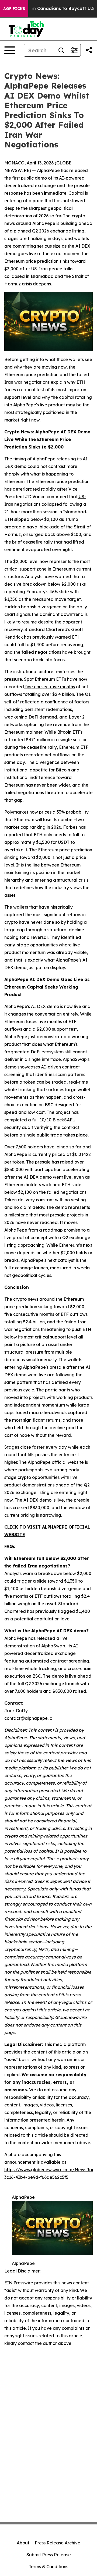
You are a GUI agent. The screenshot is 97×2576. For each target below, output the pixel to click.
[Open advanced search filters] (74, 50)
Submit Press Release (49, 2555)
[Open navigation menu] (10, 50)
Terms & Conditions (48, 2567)
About (23, 2543)
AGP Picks (14, 9)
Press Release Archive (58, 2543)
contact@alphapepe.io (28, 1718)
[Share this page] (89, 50)
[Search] (61, 50)
